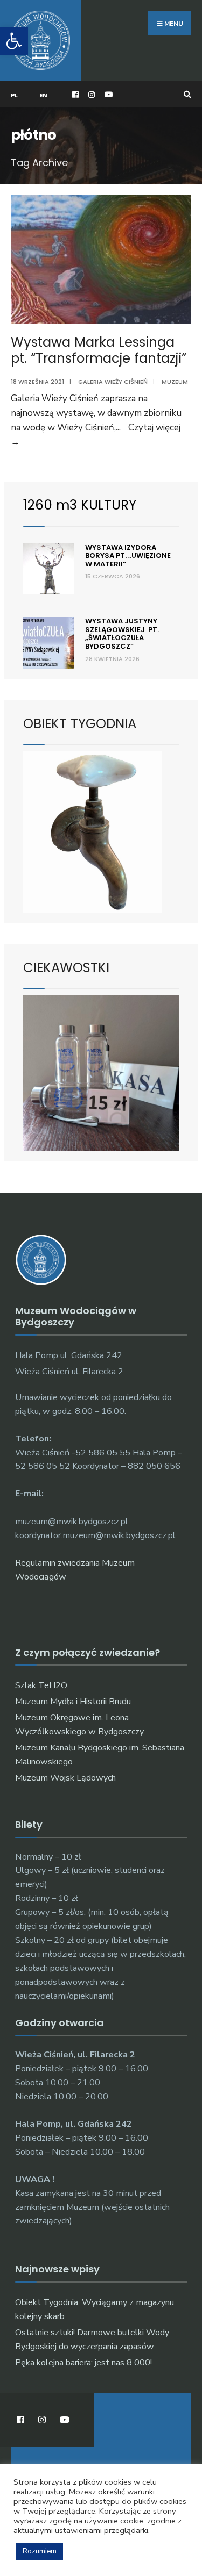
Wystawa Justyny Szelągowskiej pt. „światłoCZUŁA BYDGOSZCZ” (122, 634)
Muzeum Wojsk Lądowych (65, 1778)
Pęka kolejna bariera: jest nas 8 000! (83, 2363)
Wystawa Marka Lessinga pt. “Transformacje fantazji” (99, 350)
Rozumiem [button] (40, 2551)
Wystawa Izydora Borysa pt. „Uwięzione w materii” (128, 556)
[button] (14, 41)
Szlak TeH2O (41, 1685)
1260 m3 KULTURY (80, 505)
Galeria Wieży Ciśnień (113, 382)
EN (43, 95)
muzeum (175, 382)
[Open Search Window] (186, 94)
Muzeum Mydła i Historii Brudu (73, 1702)
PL (14, 95)
